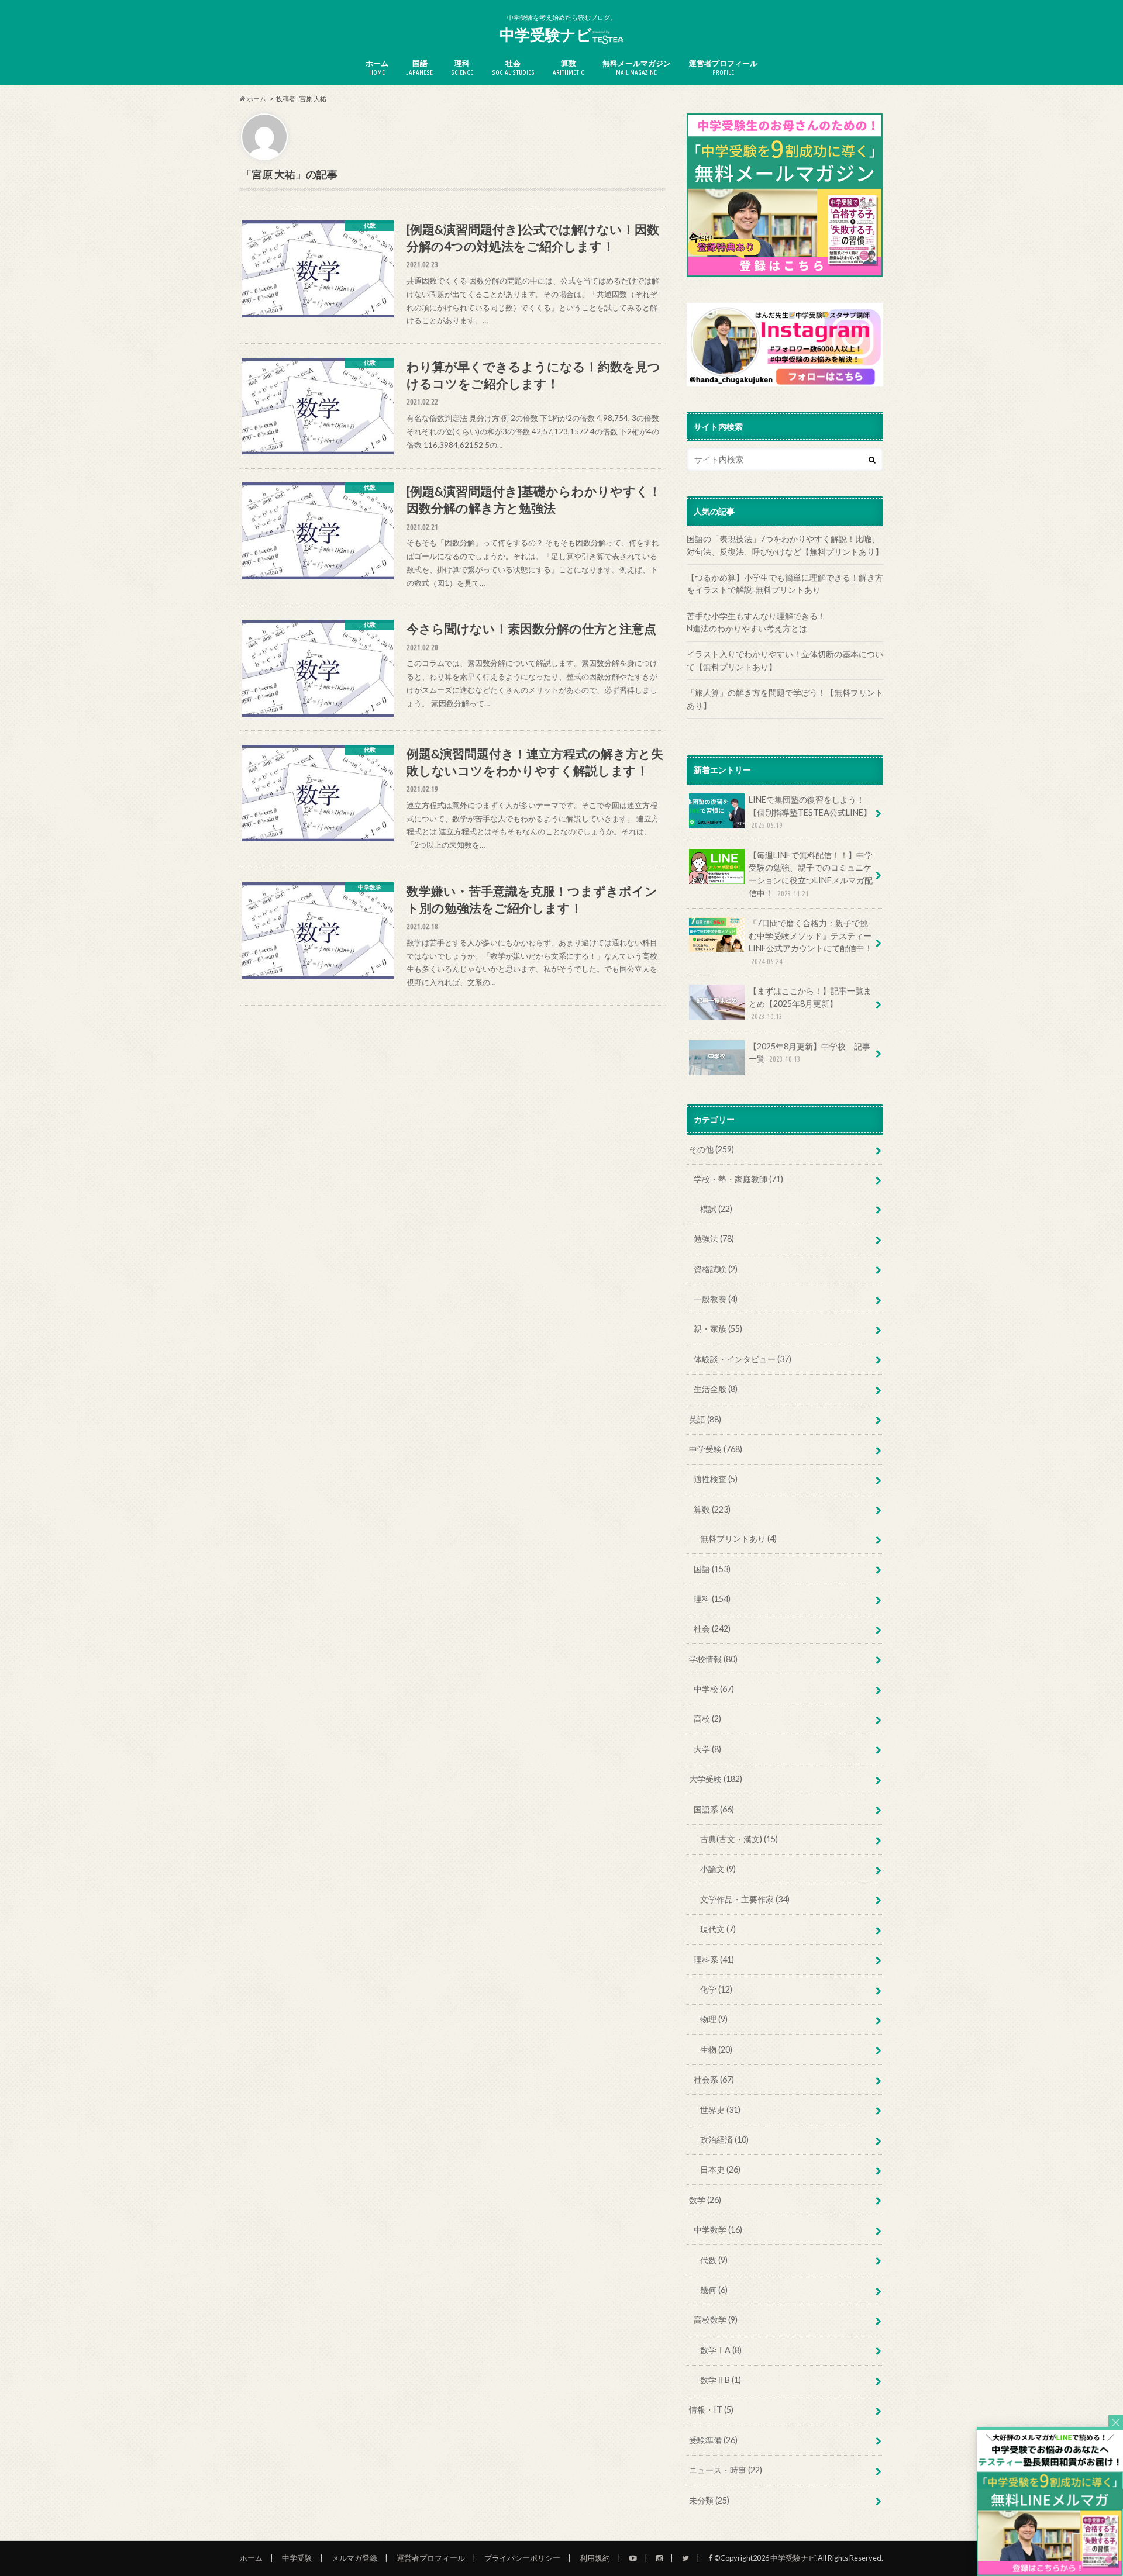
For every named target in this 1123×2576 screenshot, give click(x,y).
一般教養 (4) (716, 1299)
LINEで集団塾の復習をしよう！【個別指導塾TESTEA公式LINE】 (810, 812)
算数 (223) (712, 1509)
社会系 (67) (714, 2079)
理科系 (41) (714, 1959)
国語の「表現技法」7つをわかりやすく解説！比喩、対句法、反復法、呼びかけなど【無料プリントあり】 (785, 545)
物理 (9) (714, 2019)
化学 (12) (716, 1989)
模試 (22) (716, 1209)
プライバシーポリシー (522, 2558)
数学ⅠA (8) (721, 2350)
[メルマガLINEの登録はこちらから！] (1050, 2570)
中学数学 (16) (718, 2230)
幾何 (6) (714, 2290)
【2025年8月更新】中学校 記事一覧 (809, 1053)
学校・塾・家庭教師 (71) (738, 1179)
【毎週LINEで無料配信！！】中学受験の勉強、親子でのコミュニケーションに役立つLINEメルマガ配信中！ (811, 874)
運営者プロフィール (723, 67)
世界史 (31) (720, 2110)
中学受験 (297, 2558)
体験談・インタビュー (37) (743, 1359)
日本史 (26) (720, 2169)
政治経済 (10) (724, 2140)
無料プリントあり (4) (738, 1539)
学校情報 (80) (713, 1659)
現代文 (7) (718, 1929)
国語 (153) (712, 1569)
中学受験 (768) (716, 1449)
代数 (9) (714, 2260)
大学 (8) (707, 1749)
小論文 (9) (718, 1869)
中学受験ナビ (546, 34)
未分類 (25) (709, 2500)
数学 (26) (705, 2200)
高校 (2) (707, 1719)
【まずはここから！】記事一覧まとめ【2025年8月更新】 (810, 1003)
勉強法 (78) (714, 1239)
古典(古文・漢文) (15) (739, 1839)
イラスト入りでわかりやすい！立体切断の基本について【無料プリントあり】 (785, 660)
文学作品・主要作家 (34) (745, 1899)
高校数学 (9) (716, 2320)
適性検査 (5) (716, 1479)
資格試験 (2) (716, 1269)
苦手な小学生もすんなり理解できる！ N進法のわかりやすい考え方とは (785, 622)
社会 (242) (712, 1629)
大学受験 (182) (716, 1779)
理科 (462, 67)
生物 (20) (716, 2050)
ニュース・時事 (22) (726, 2470)
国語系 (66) (714, 1809)
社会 (513, 67)
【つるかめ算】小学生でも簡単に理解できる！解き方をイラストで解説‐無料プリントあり (785, 584)
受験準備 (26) (713, 2440)
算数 (569, 67)
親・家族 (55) (718, 1329)
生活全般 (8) (716, 1389)
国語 (420, 67)
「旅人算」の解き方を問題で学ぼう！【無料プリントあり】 (785, 699)
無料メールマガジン (637, 67)
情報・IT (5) (711, 2410)
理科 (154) (712, 1599)
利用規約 (595, 2558)
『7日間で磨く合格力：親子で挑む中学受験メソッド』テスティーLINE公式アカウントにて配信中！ (811, 942)
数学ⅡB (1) (721, 2380)
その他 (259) (712, 1149)
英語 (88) (705, 1419)
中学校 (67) (714, 1689)
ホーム (377, 67)
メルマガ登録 (354, 2558)
